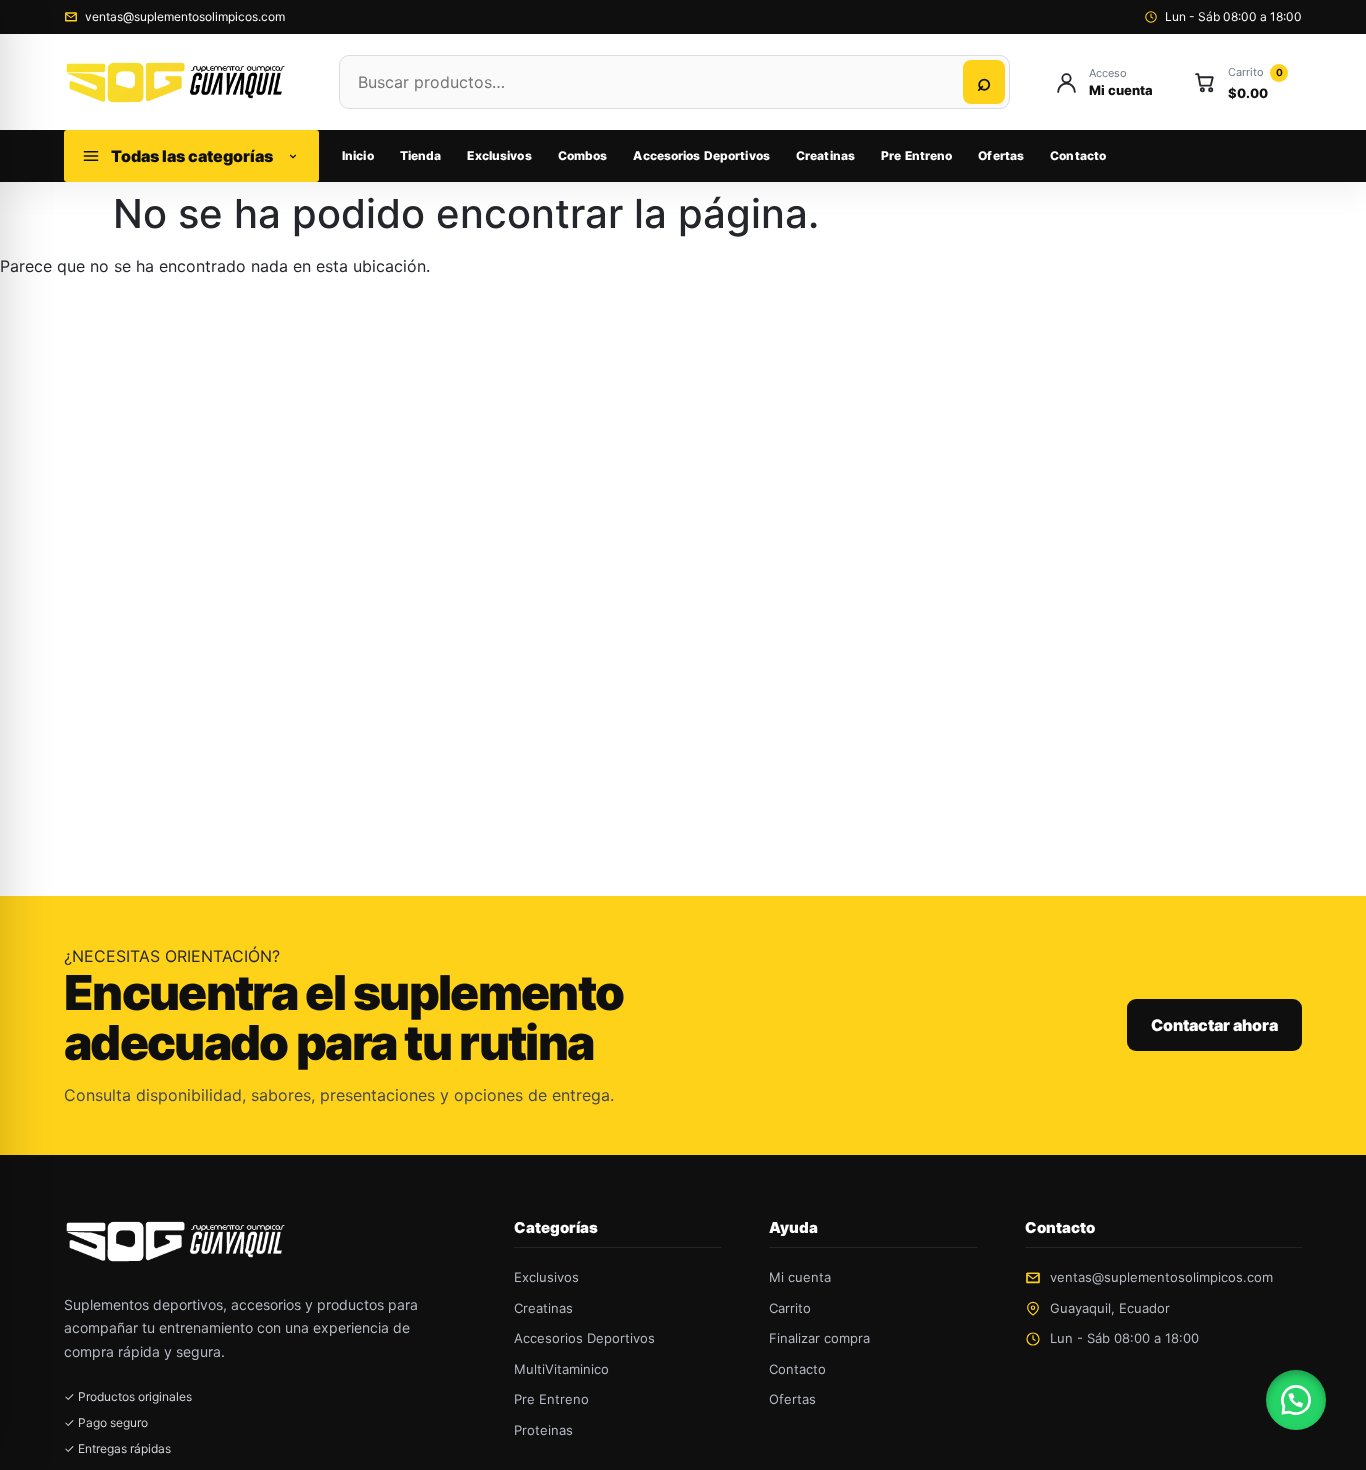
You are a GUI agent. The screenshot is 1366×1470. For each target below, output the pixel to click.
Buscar (984, 82)
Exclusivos (499, 155)
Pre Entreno (916, 155)
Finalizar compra (819, 1338)
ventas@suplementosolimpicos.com (185, 16)
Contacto (1078, 155)
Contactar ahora (1214, 1025)
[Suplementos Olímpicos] (181, 81)
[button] (1296, 1400)
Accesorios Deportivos (701, 155)
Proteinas (543, 1430)
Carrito (790, 1308)
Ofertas (1001, 155)
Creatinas (825, 155)
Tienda (421, 155)
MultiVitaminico (561, 1369)
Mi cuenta (800, 1277)
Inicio (358, 155)
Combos (583, 155)
